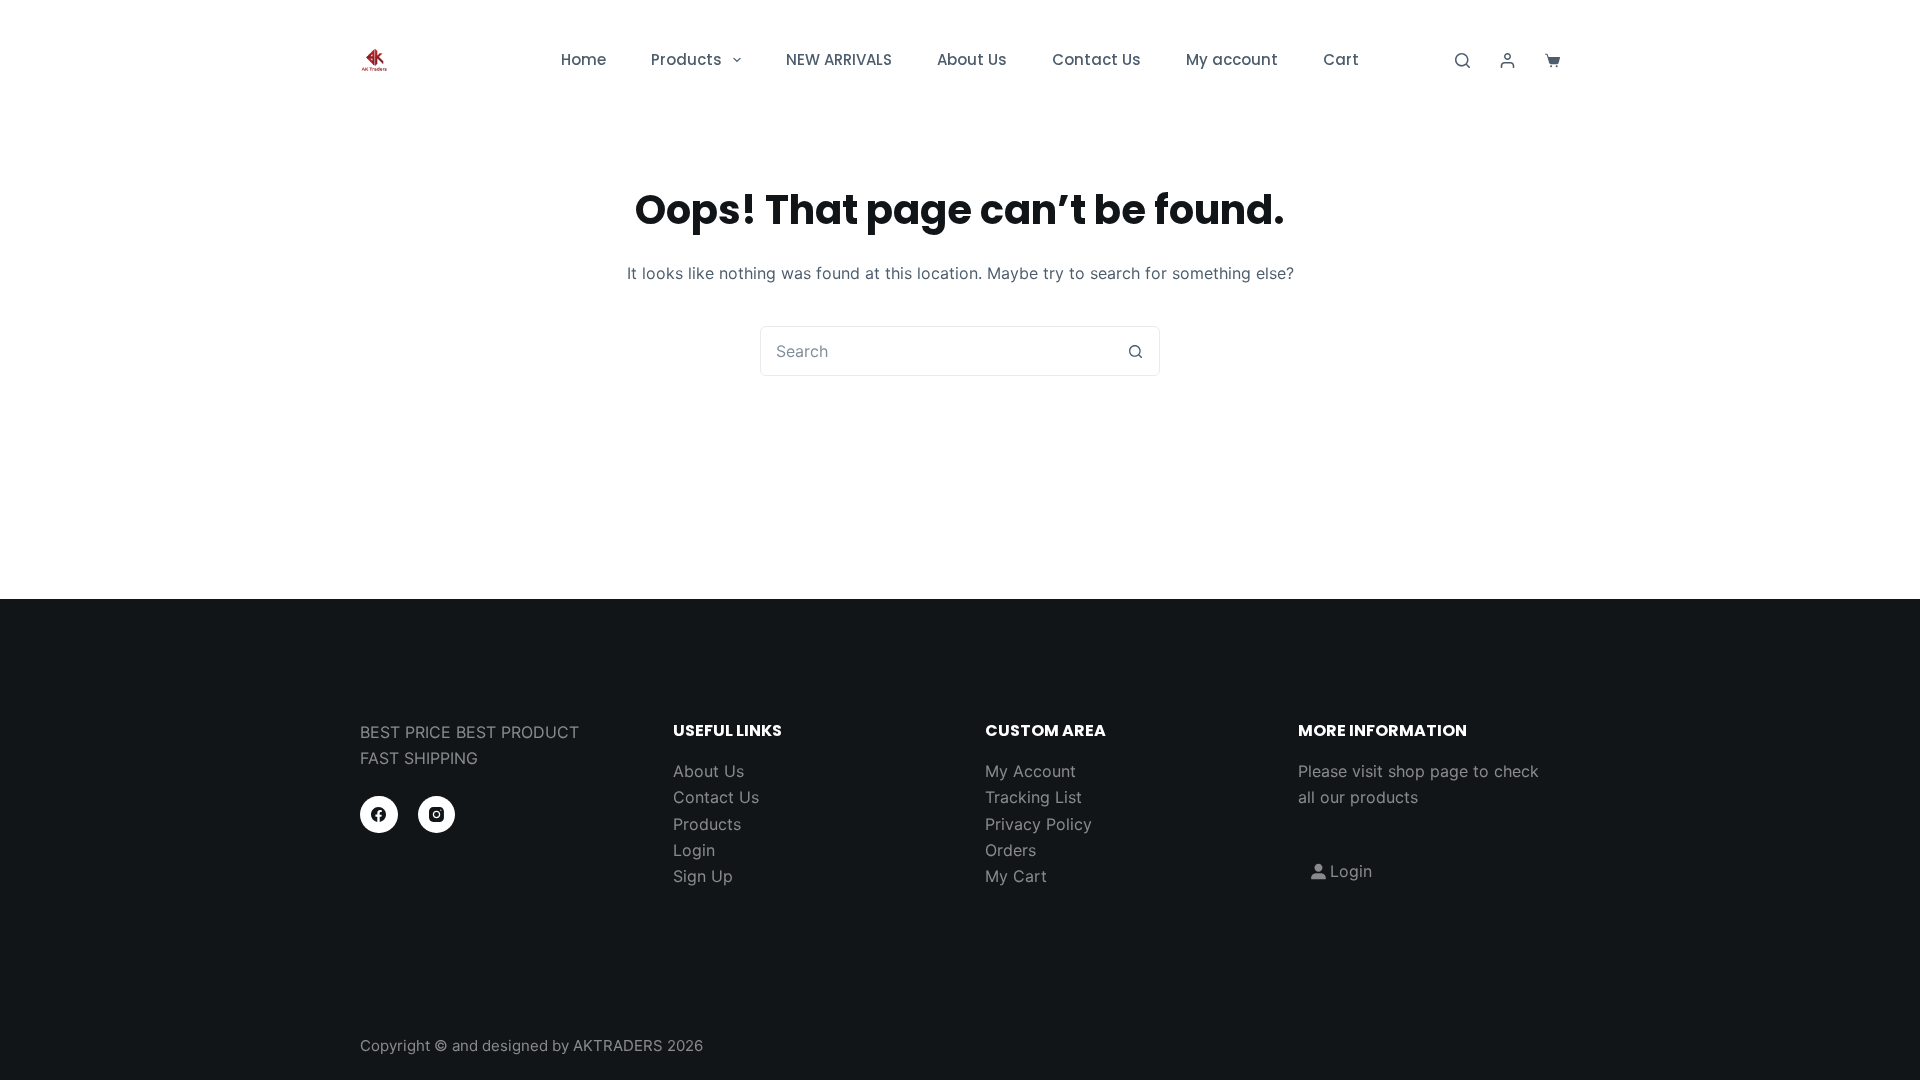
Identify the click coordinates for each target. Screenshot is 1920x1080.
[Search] (1462, 60)
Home (583, 59)
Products (686, 59)
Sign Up (703, 876)
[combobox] (936, 351)
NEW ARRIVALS (839, 59)
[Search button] (1135, 351)
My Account (1030, 771)
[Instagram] (437, 815)
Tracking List (1033, 797)
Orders (1010, 850)
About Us (972, 59)
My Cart (1016, 876)
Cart (1341, 59)
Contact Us (1096, 59)
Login (694, 850)
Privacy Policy (1038, 824)
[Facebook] (379, 815)
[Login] (1507, 60)
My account (1232, 59)
